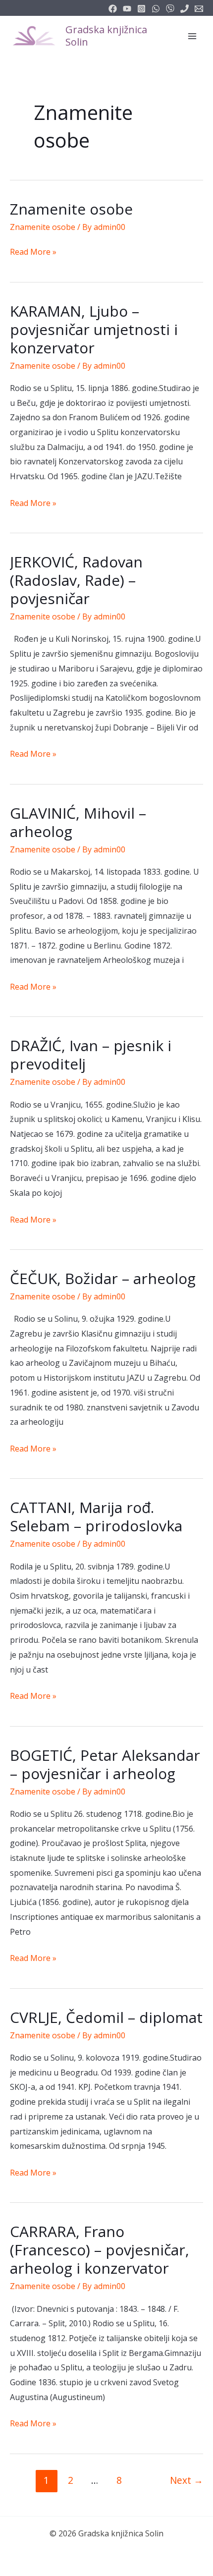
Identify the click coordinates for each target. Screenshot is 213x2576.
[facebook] (113, 9)
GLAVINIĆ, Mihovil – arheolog (78, 822)
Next (186, 2480)
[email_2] (156, 9)
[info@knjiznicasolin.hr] (199, 9)
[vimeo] (170, 9)
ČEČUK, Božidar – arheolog (103, 1278)
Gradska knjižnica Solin (106, 36)
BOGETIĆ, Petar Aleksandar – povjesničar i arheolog (105, 1764)
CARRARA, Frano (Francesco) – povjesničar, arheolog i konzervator (100, 2250)
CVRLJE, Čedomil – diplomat (106, 2017)
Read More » (33, 253)
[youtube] (127, 9)
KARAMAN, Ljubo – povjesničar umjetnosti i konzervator (94, 329)
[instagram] (141, 9)
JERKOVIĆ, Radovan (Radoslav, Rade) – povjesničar (76, 580)
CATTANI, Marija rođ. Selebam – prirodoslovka (96, 1516)
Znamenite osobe (71, 209)
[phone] (185, 9)
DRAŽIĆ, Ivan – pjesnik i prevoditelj (91, 1055)
